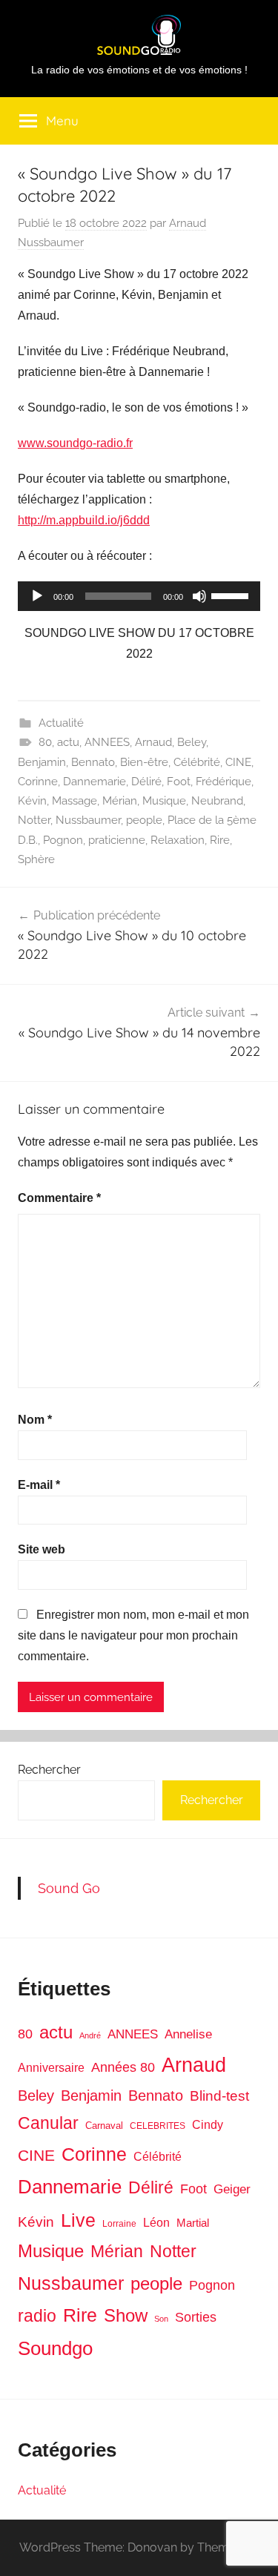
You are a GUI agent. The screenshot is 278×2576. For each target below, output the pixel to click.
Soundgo (55, 2348)
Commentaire (59, 1198)
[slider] (232, 595)
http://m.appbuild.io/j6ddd (84, 520)
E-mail (39, 1485)
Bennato (93, 762)
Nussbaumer (88, 820)
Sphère (36, 859)
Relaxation (178, 840)
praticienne (117, 840)
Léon (156, 2223)
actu (68, 742)
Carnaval (104, 2126)
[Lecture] (37, 596)
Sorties (196, 2317)
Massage (75, 801)
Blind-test (219, 2096)
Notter (34, 820)
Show (126, 2315)
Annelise (188, 2034)
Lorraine (119, 2224)
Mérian (120, 801)
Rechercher (49, 1770)
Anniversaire (51, 2067)
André (90, 2035)
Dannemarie (95, 782)
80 (45, 742)
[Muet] (199, 596)
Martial (193, 2223)
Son (161, 2319)
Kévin (32, 801)
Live (78, 2220)
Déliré (146, 782)
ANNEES (107, 742)
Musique (164, 801)
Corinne (38, 782)
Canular (48, 2123)
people (144, 820)
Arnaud (153, 742)
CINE (238, 762)
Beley (192, 742)
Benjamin (42, 762)
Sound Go (69, 1888)
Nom (35, 1420)
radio (37, 2316)
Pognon (63, 840)
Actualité (61, 723)
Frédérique (224, 782)
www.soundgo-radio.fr (75, 443)
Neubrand (217, 801)
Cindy (208, 2125)
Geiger (232, 2189)
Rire (220, 840)
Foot (179, 782)
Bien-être (144, 762)
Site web (42, 1549)
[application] (139, 596)
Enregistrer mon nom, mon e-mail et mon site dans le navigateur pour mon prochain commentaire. (133, 1635)
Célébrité (197, 762)
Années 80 (123, 2067)
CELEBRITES (158, 2126)
